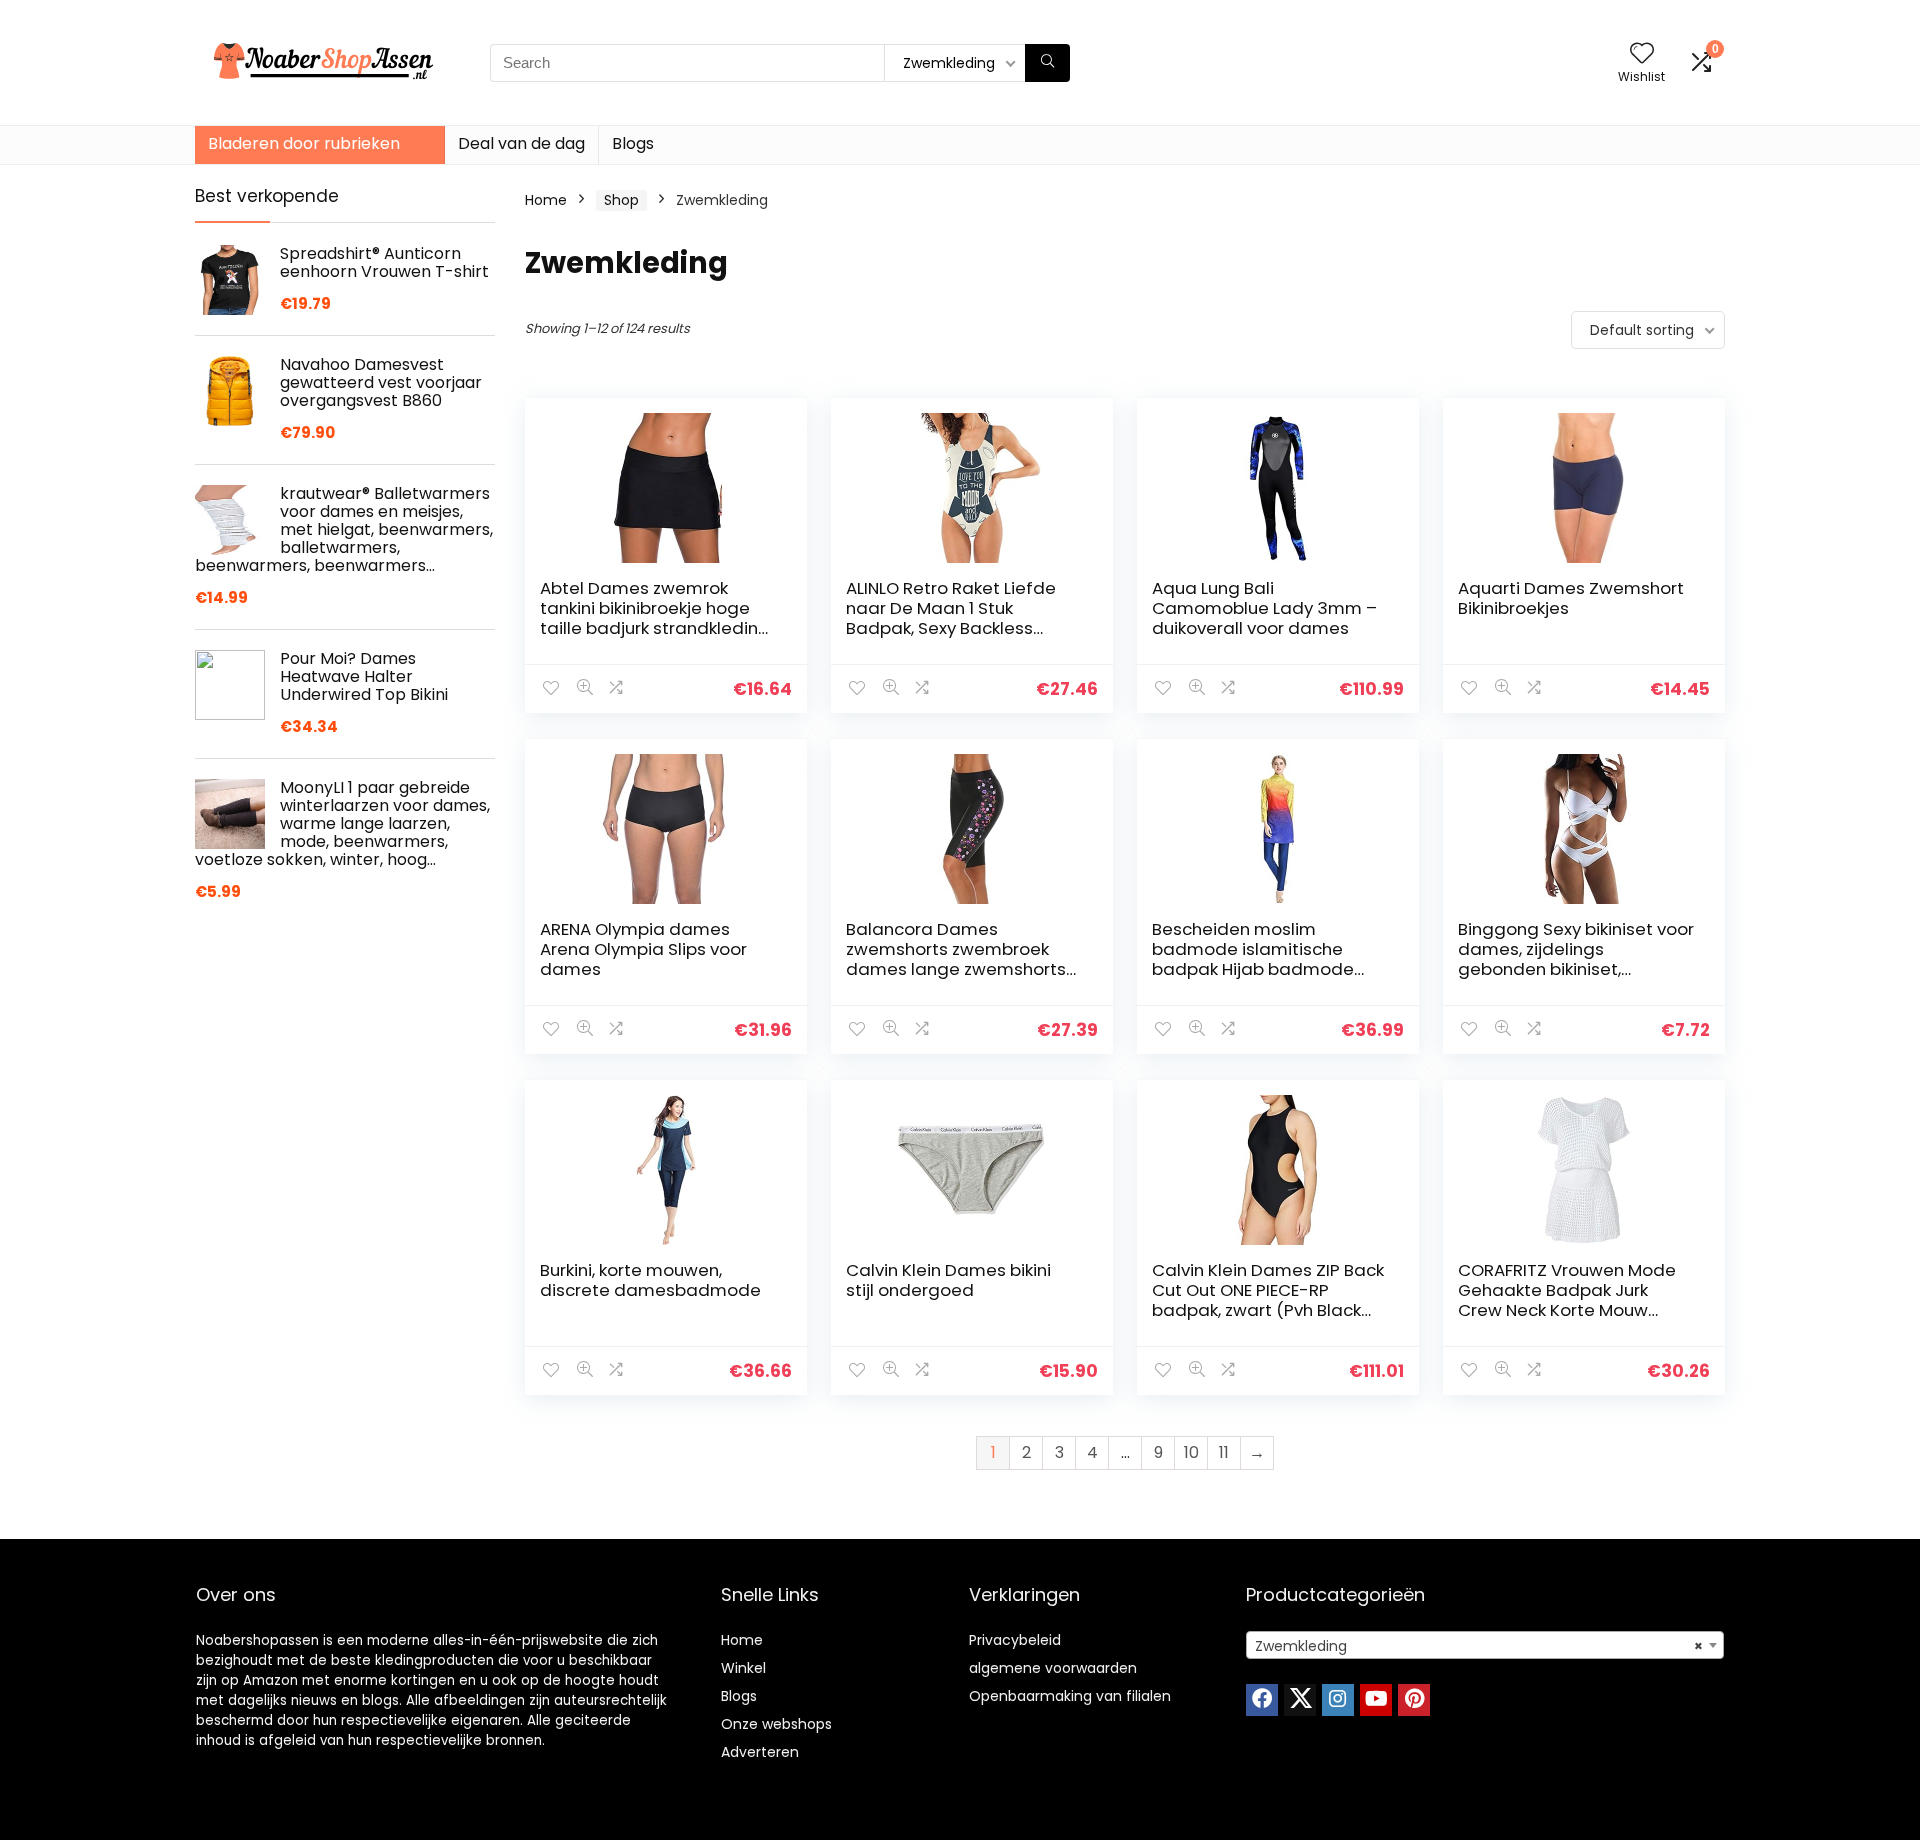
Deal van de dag (521, 143)
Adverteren (760, 1752)
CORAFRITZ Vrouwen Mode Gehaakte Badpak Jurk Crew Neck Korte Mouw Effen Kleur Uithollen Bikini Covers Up (1567, 1310)
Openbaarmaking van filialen (1070, 1696)
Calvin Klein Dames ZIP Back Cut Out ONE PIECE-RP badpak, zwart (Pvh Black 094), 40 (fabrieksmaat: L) (1268, 1300)
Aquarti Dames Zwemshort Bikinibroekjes (1571, 598)
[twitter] (1300, 1700)
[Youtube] (1376, 1700)
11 (1224, 1452)
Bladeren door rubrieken (304, 143)
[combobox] (1485, 1645)
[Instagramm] (1338, 1700)
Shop (621, 200)
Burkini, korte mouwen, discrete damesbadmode (650, 1280)
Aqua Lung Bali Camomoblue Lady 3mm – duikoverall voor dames (1264, 608)
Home (546, 200)
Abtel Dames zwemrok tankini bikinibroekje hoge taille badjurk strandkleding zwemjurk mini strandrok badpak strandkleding (655, 628)
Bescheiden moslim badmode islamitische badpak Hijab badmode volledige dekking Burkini (1253, 959)
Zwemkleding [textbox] (1479, 1646)
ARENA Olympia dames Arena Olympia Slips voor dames (643, 949)
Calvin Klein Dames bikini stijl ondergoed (948, 1280)
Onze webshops (776, 1724)
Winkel (743, 1668)
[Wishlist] (1642, 54)
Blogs (633, 143)
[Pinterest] (1414, 1700)
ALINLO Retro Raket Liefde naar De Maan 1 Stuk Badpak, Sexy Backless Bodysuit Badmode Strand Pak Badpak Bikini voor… (957, 628)
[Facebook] (1262, 1700)
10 (1191, 1452)
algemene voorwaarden (1053, 1668)
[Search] (1047, 63)
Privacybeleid (1015, 1640)
